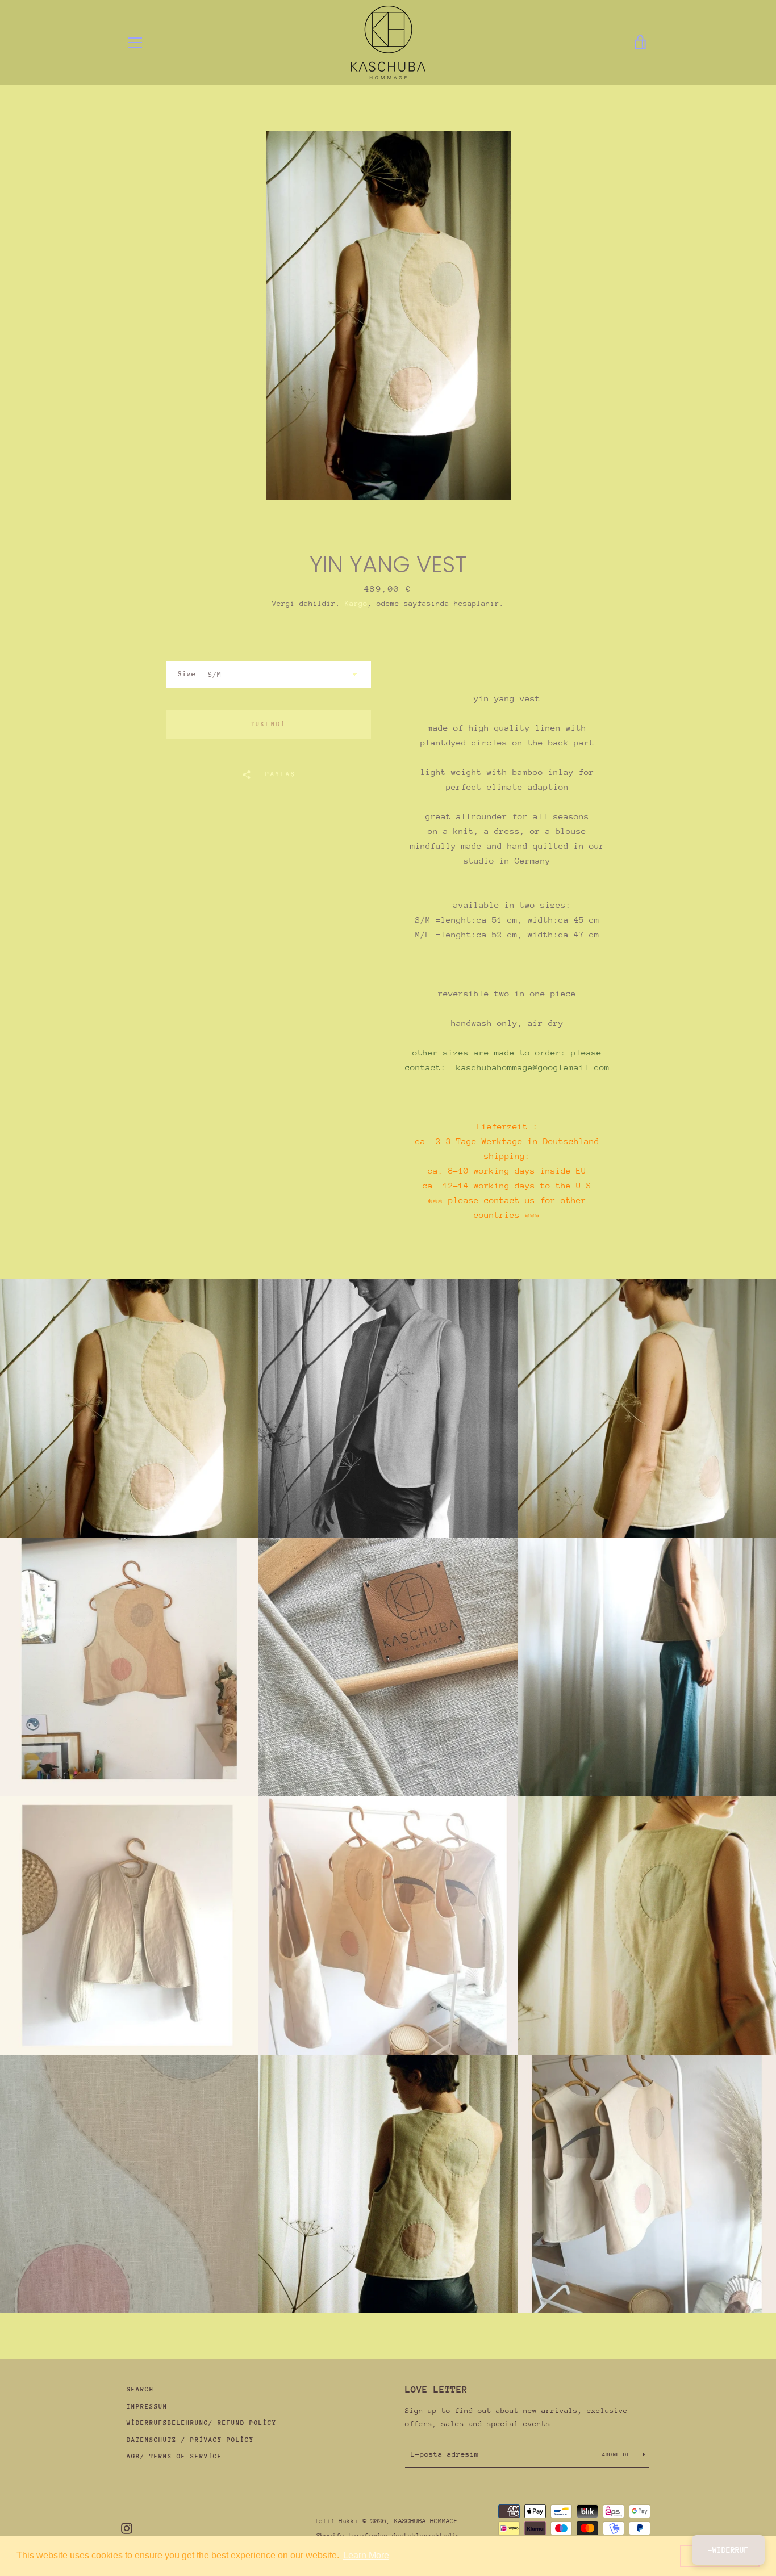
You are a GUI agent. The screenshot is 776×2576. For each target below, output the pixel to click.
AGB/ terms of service (174, 2456)
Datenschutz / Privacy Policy (190, 2440)
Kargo (356, 603)
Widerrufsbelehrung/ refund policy (202, 2423)
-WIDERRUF (728, 2550)
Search (140, 2389)
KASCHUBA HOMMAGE (426, 2521)
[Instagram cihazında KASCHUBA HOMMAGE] (127, 2527)
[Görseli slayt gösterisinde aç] (388, 315)
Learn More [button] (366, 2555)
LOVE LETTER (436, 2389)
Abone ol (618, 2454)
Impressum (147, 2407)
